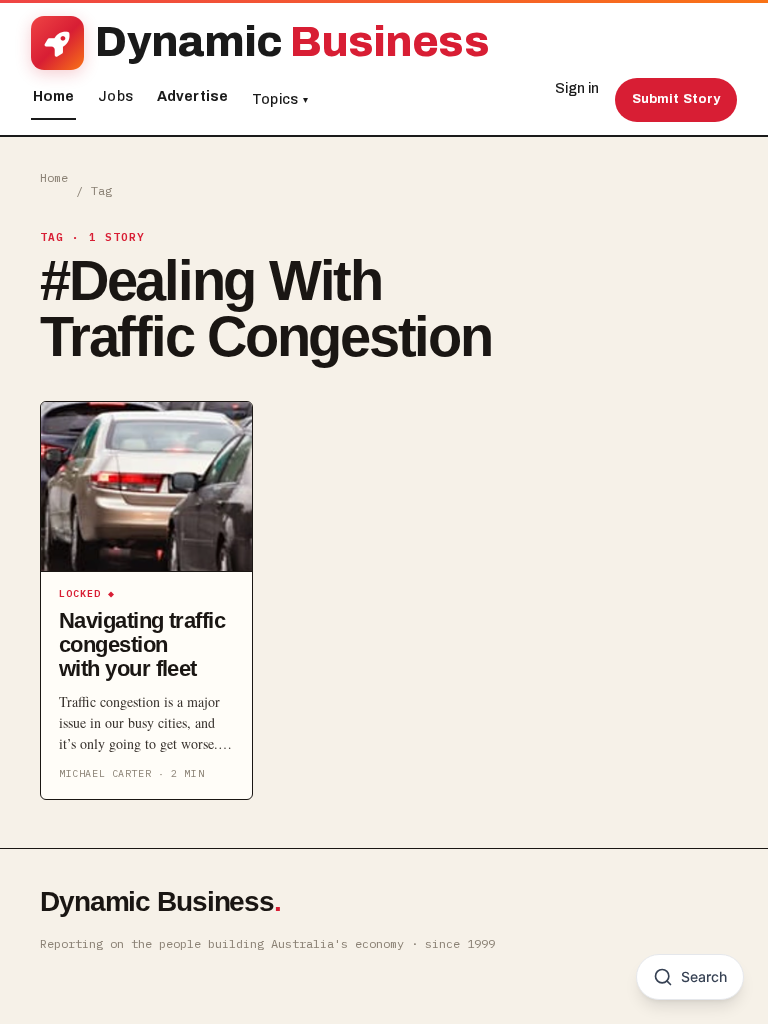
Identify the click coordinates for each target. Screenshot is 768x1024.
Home (54, 96)
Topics (280, 99)
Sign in (577, 88)
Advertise (192, 96)
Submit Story (676, 99)
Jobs (115, 96)
